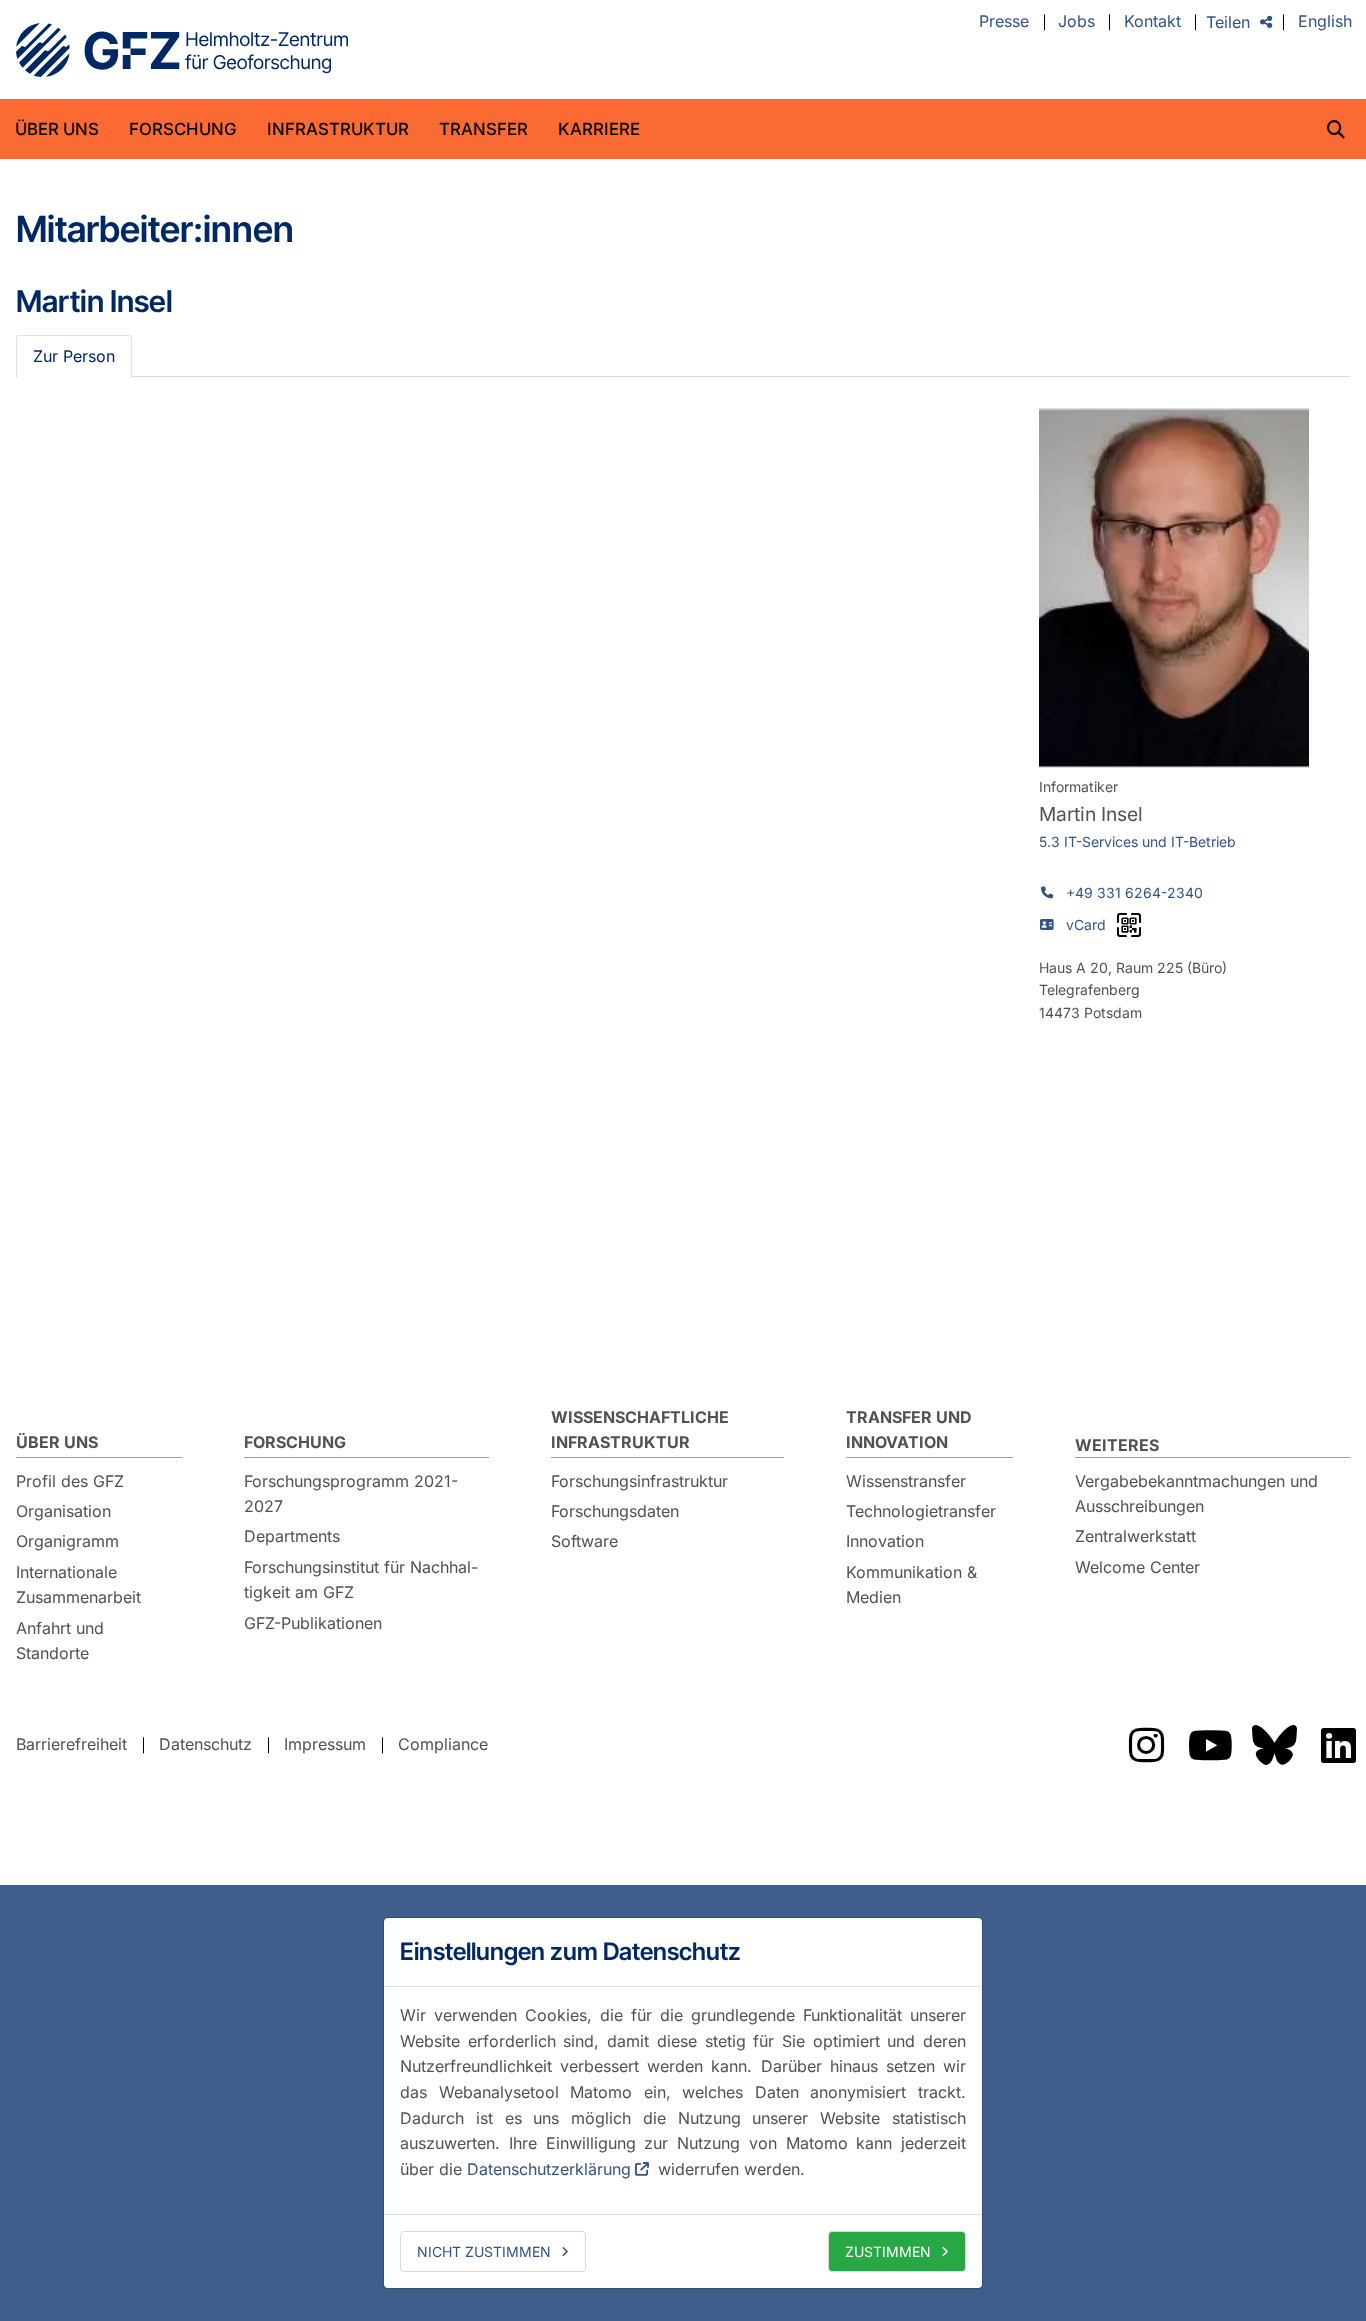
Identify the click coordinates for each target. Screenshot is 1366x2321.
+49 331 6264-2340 (1134, 892)
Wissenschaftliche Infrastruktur (640, 1430)
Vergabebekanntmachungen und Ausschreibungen (1196, 1494)
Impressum (325, 1744)
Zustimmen (888, 2251)
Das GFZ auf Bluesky (1274, 1745)
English (1325, 22)
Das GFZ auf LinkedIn (1338, 1745)
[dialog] (683, 2103)
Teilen (1228, 22)
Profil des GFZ (70, 1481)
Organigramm (67, 1541)
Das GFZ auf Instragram (1146, 1745)
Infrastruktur (338, 129)
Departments (292, 1536)
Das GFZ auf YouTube (1210, 1745)
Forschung (183, 129)
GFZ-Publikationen (313, 1623)
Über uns (57, 129)
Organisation (63, 1511)
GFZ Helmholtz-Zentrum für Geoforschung (182, 50)
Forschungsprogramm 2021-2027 (351, 1494)
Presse (1004, 22)
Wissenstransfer (906, 1481)
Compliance (443, 1744)
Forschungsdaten (615, 1511)
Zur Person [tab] (74, 356)
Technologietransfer (921, 1511)
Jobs (1076, 22)
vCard (1086, 924)
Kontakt (1152, 22)
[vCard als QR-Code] (1129, 925)
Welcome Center (1137, 1567)
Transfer (483, 129)
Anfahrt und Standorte (60, 1641)
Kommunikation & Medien (911, 1585)
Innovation (885, 1541)
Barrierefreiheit (71, 1744)
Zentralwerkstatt (1135, 1536)
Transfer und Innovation (909, 1430)
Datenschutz (205, 1744)
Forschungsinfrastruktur (639, 1481)
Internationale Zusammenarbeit (78, 1585)
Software (584, 1541)
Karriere (599, 129)
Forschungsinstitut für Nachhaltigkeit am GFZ (361, 1580)
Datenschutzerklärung (549, 2169)
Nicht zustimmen (484, 2251)
